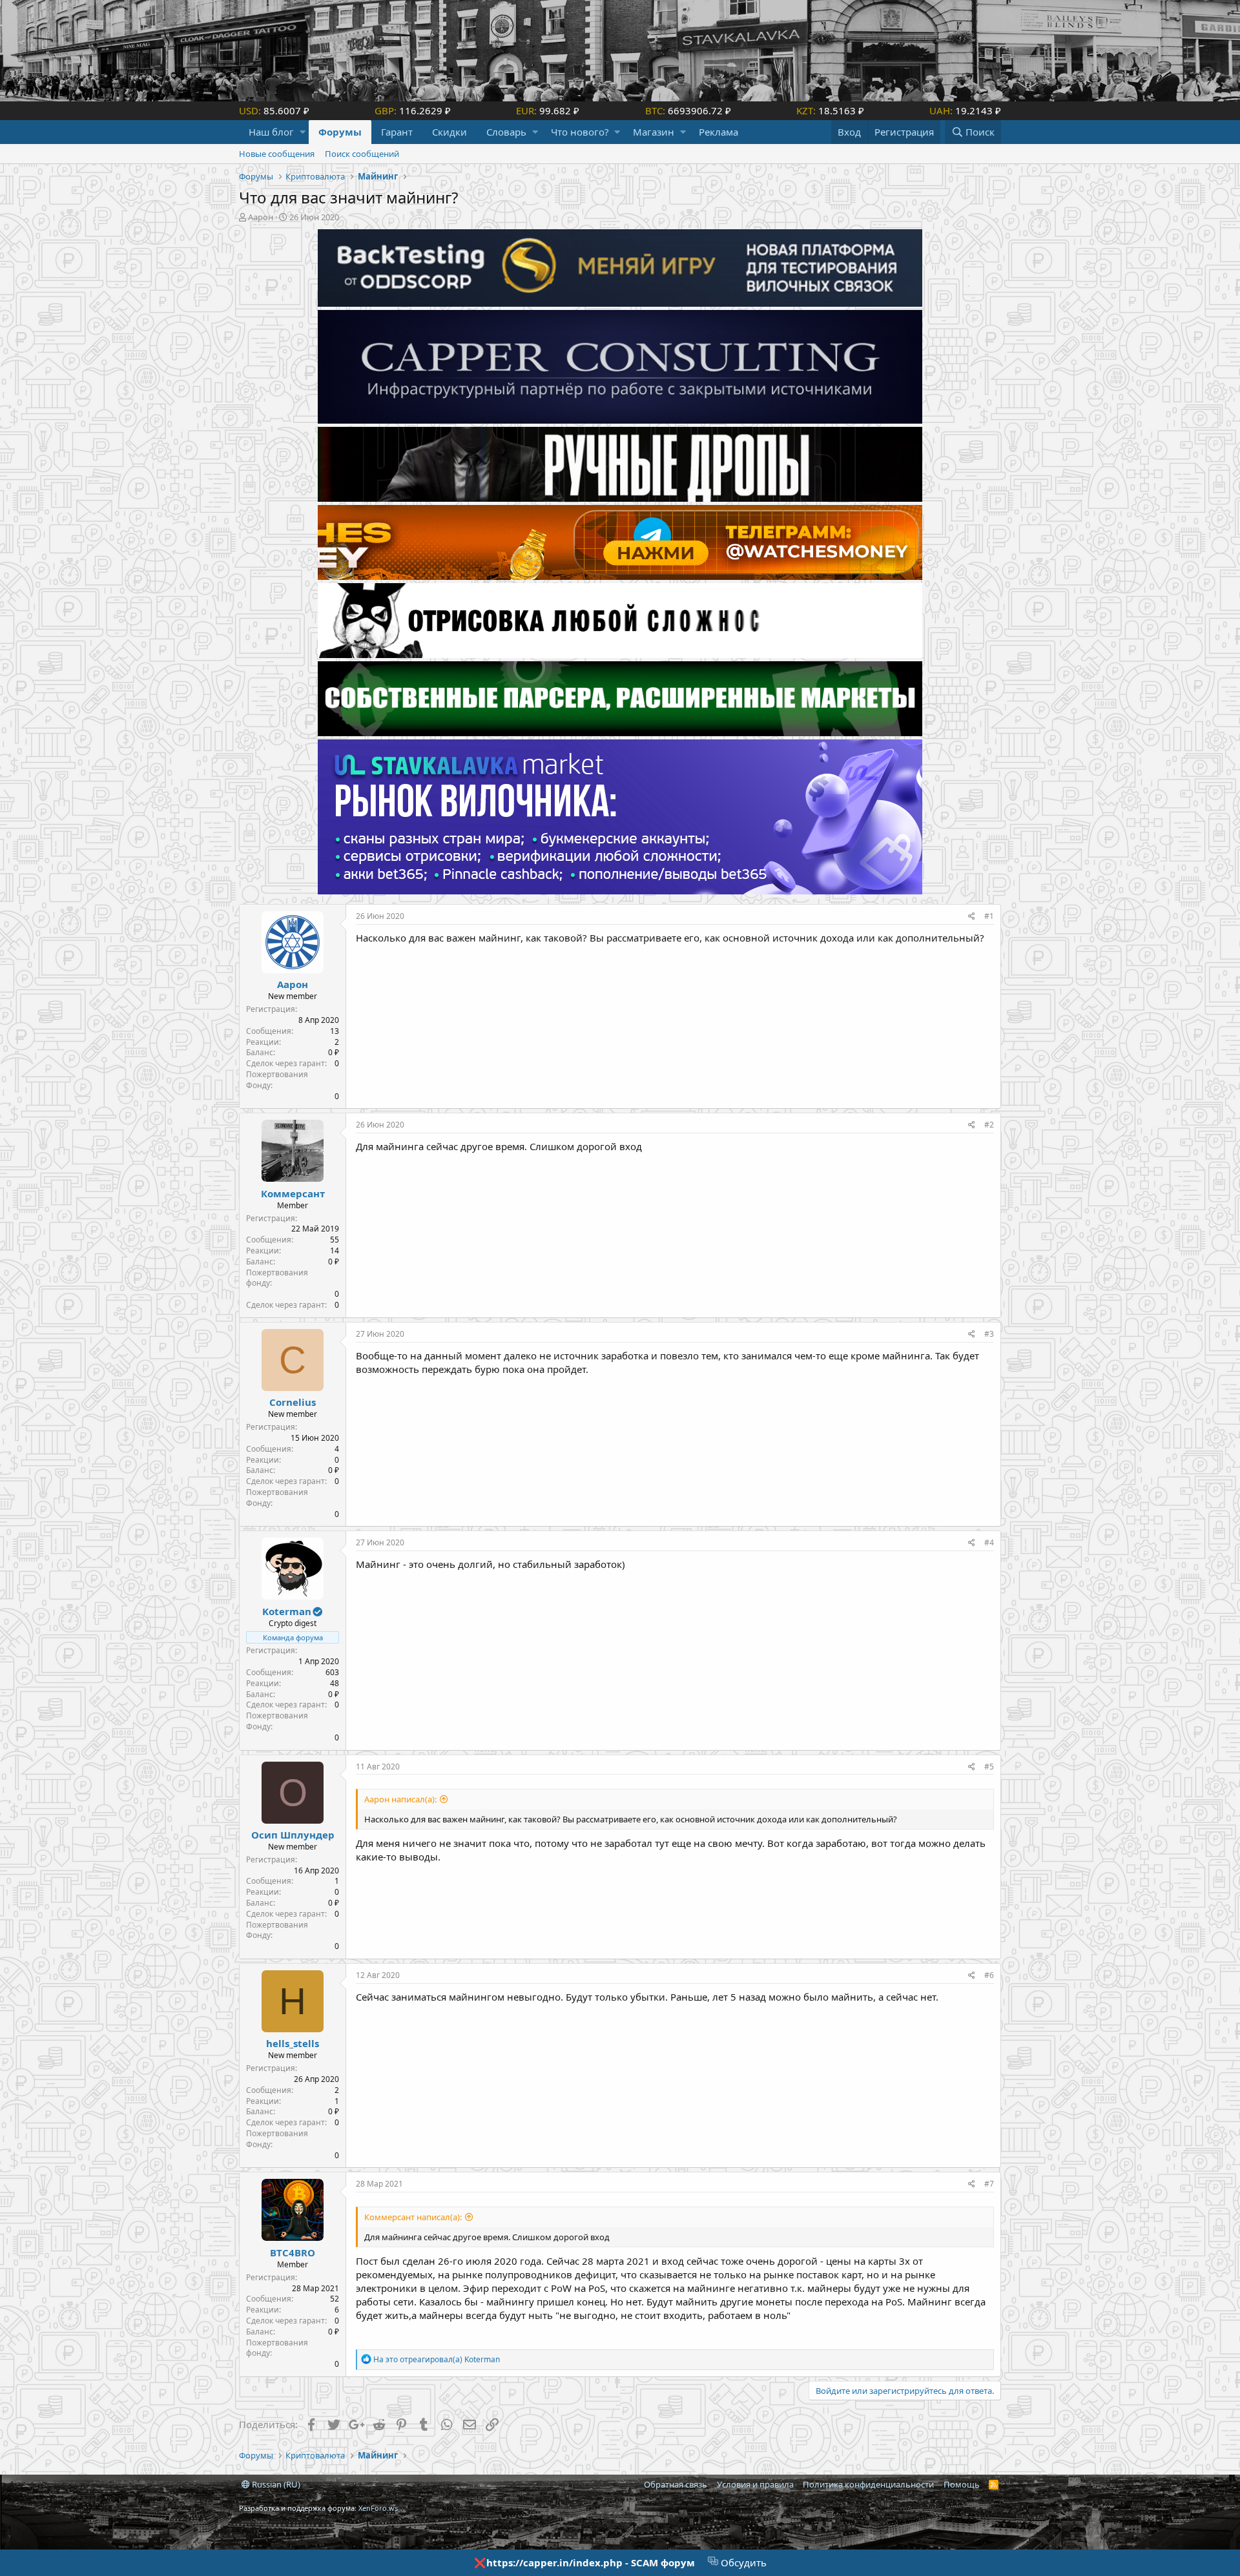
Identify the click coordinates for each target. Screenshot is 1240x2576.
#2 (989, 1125)
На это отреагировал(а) (437, 2359)
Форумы (340, 132)
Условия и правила (755, 2484)
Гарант (397, 132)
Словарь (506, 132)
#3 (989, 1334)
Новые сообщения (277, 154)
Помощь (962, 2484)
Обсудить (742, 2562)
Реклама (718, 132)
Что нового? (580, 132)
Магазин (654, 132)
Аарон (261, 217)
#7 (989, 2184)
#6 (989, 1975)
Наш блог (271, 132)
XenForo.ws (378, 2508)
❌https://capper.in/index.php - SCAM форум (584, 2562)
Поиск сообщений (362, 154)
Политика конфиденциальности (868, 2484)
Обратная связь (676, 2484)
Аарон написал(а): (400, 1799)
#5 (989, 1767)
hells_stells (293, 2043)
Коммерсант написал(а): (413, 2217)
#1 (989, 916)
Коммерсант (293, 1193)
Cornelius (293, 1402)
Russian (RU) (275, 2484)
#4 (989, 1542)
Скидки (449, 132)
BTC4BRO (293, 2252)
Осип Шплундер (293, 1835)
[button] (303, 132)
